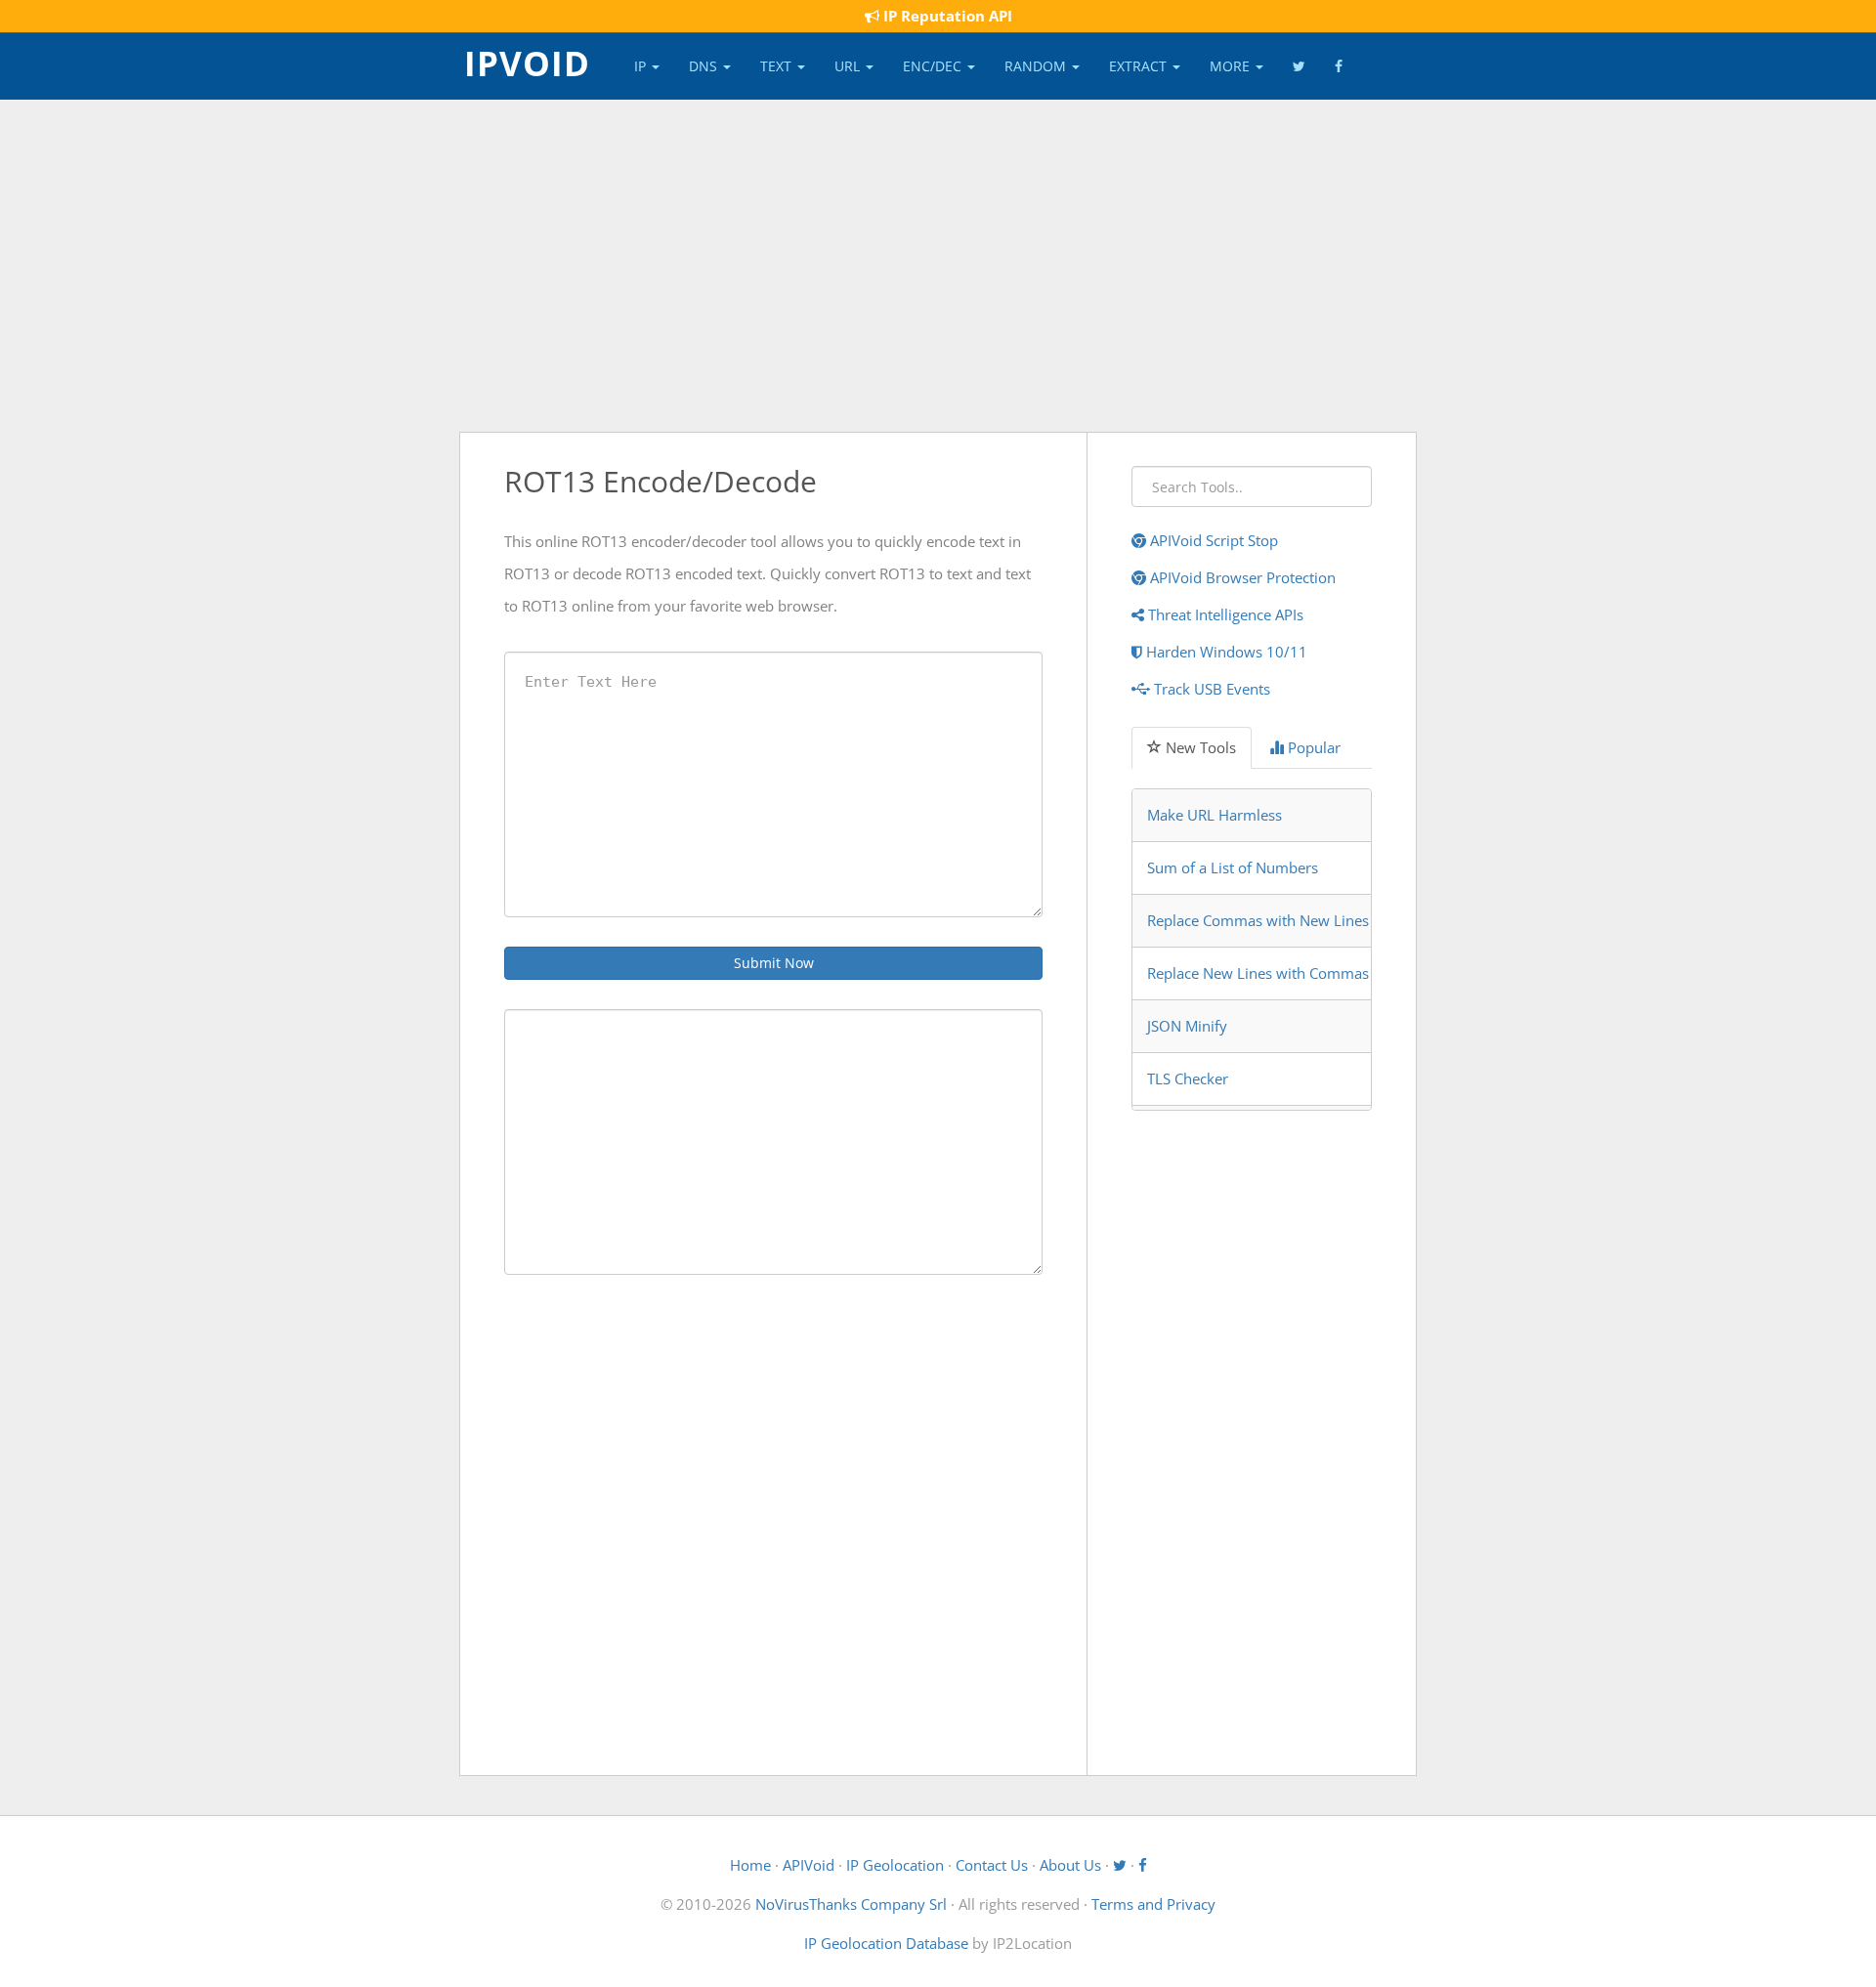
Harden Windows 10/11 (1225, 652)
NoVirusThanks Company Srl (851, 1904)
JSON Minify (1187, 1026)
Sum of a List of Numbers (1233, 867)
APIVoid (809, 1865)
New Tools (1199, 747)
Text (778, 66)
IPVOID (527, 62)
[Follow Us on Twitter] (1299, 66)
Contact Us (992, 1865)
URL (849, 66)
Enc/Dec (934, 66)
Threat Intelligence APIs (1224, 614)
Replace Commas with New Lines (1258, 920)
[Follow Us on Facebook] (1339, 66)
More (1232, 66)
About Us (1070, 1865)
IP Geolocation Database (886, 1943)
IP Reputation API (946, 16)
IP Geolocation (895, 1865)
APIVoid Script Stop (1212, 540)
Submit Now (774, 963)
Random (1037, 66)
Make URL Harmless (1215, 815)
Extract (1140, 66)
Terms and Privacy (1153, 1904)
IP (642, 66)
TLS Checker (1188, 1078)
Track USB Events (1210, 689)
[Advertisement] (938, 266)
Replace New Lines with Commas (1258, 973)
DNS (705, 66)
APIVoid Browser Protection (1241, 577)
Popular (1312, 747)
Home (750, 1865)
